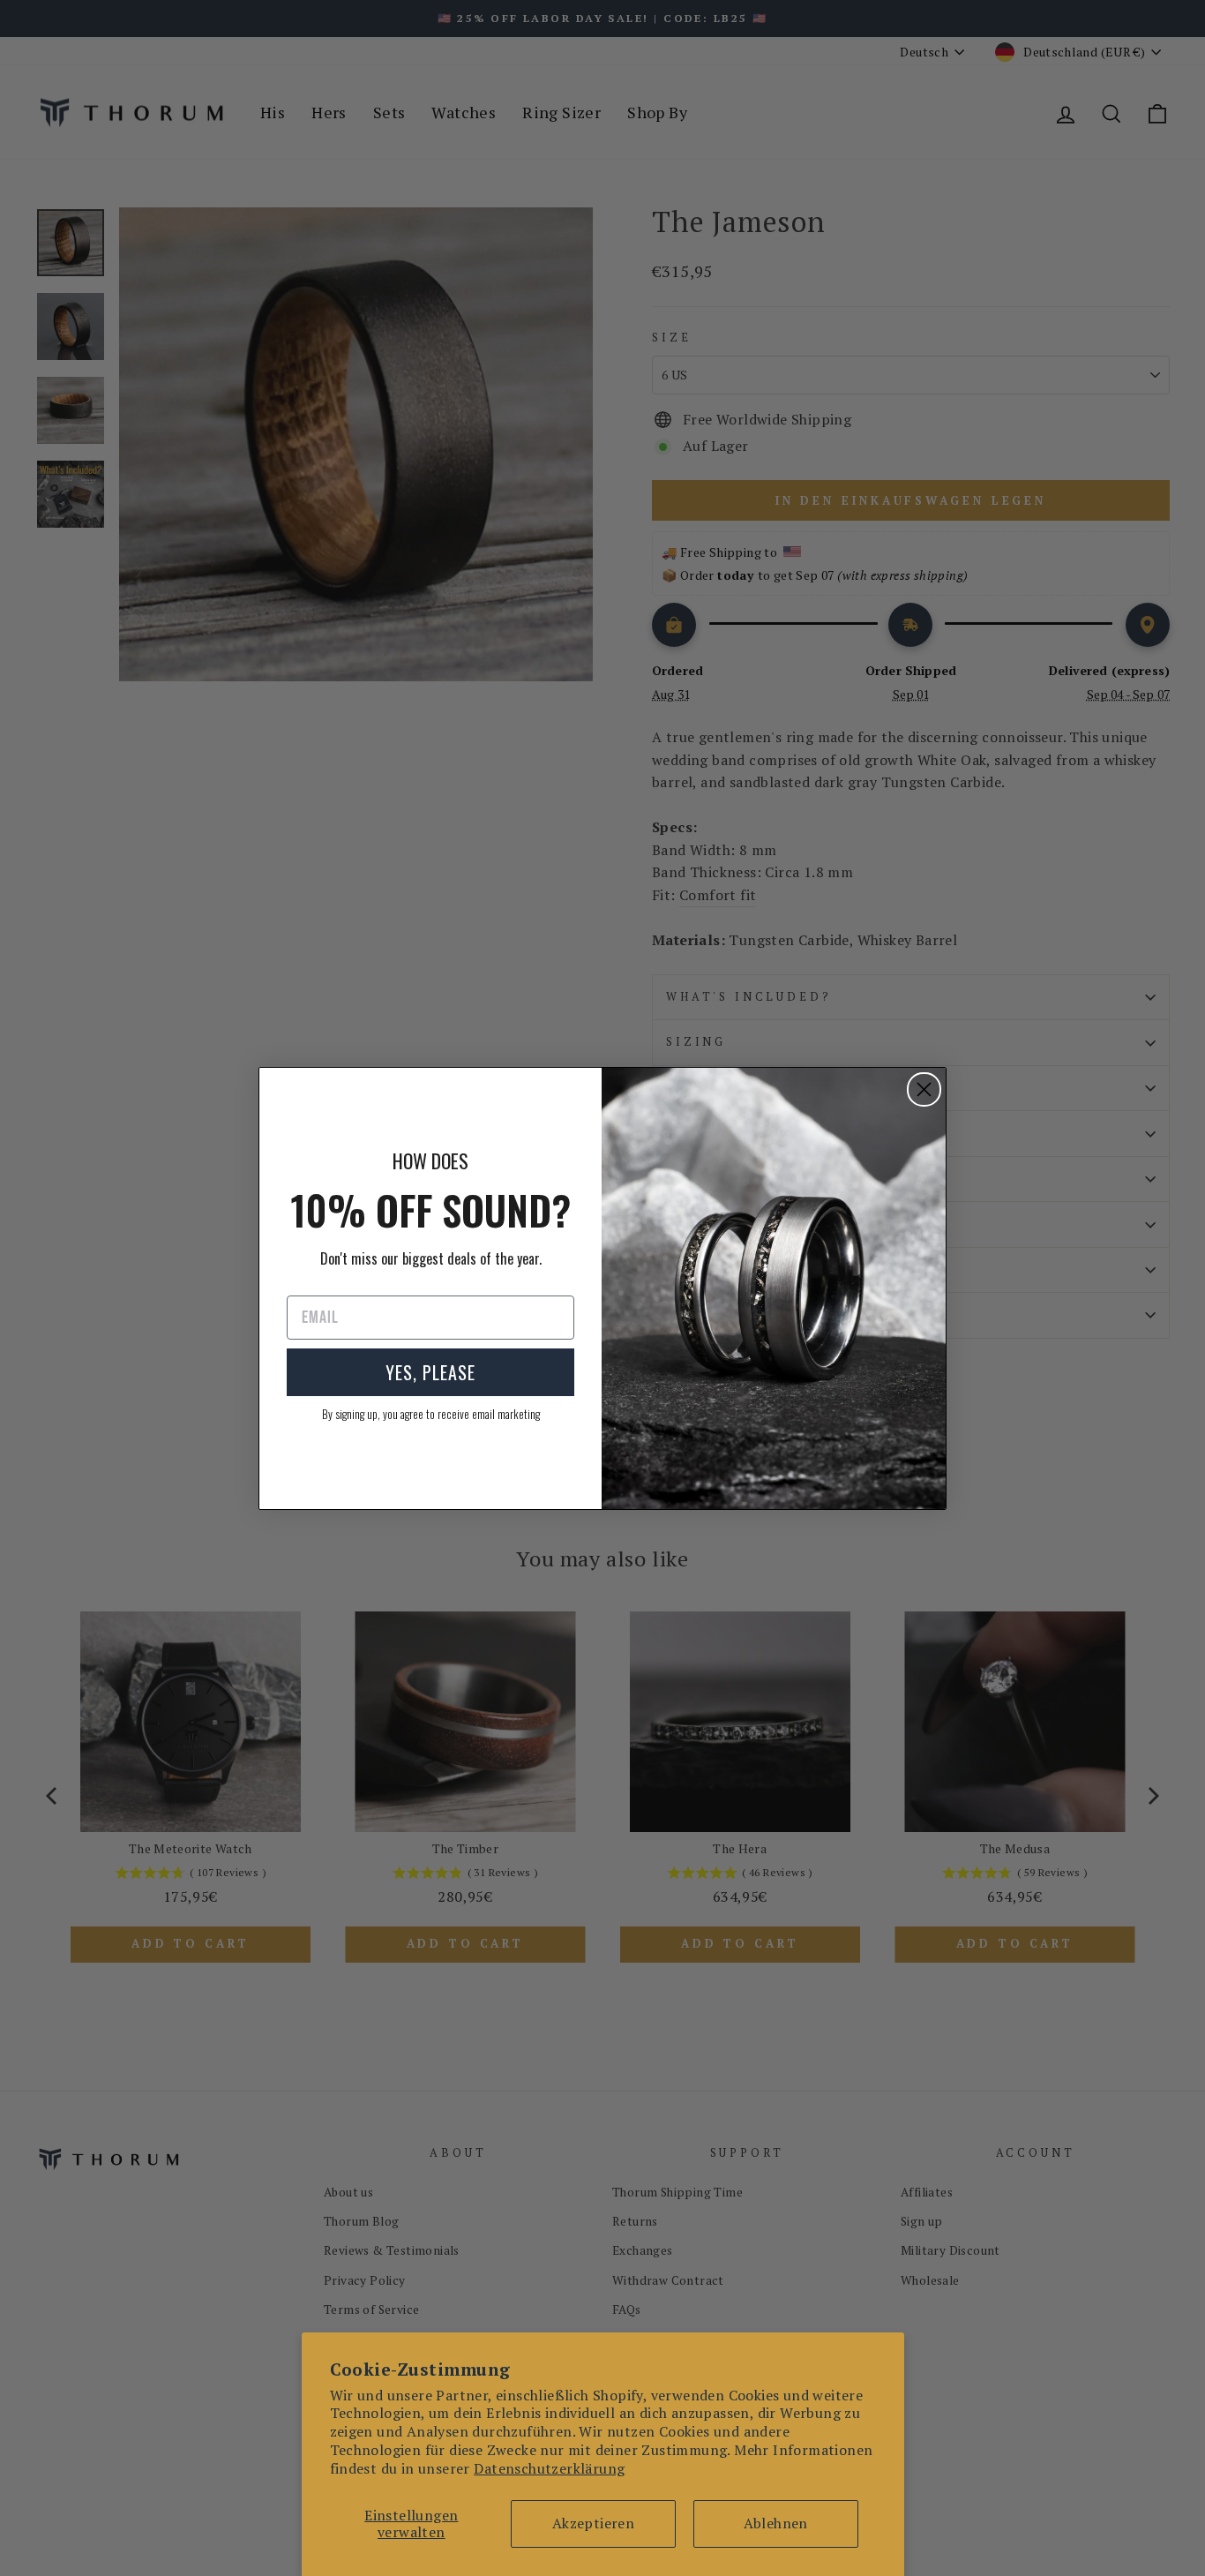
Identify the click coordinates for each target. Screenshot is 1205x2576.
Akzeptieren (593, 2523)
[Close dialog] (924, 1089)
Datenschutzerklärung (549, 2468)
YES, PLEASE (430, 1372)
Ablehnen (776, 2523)
